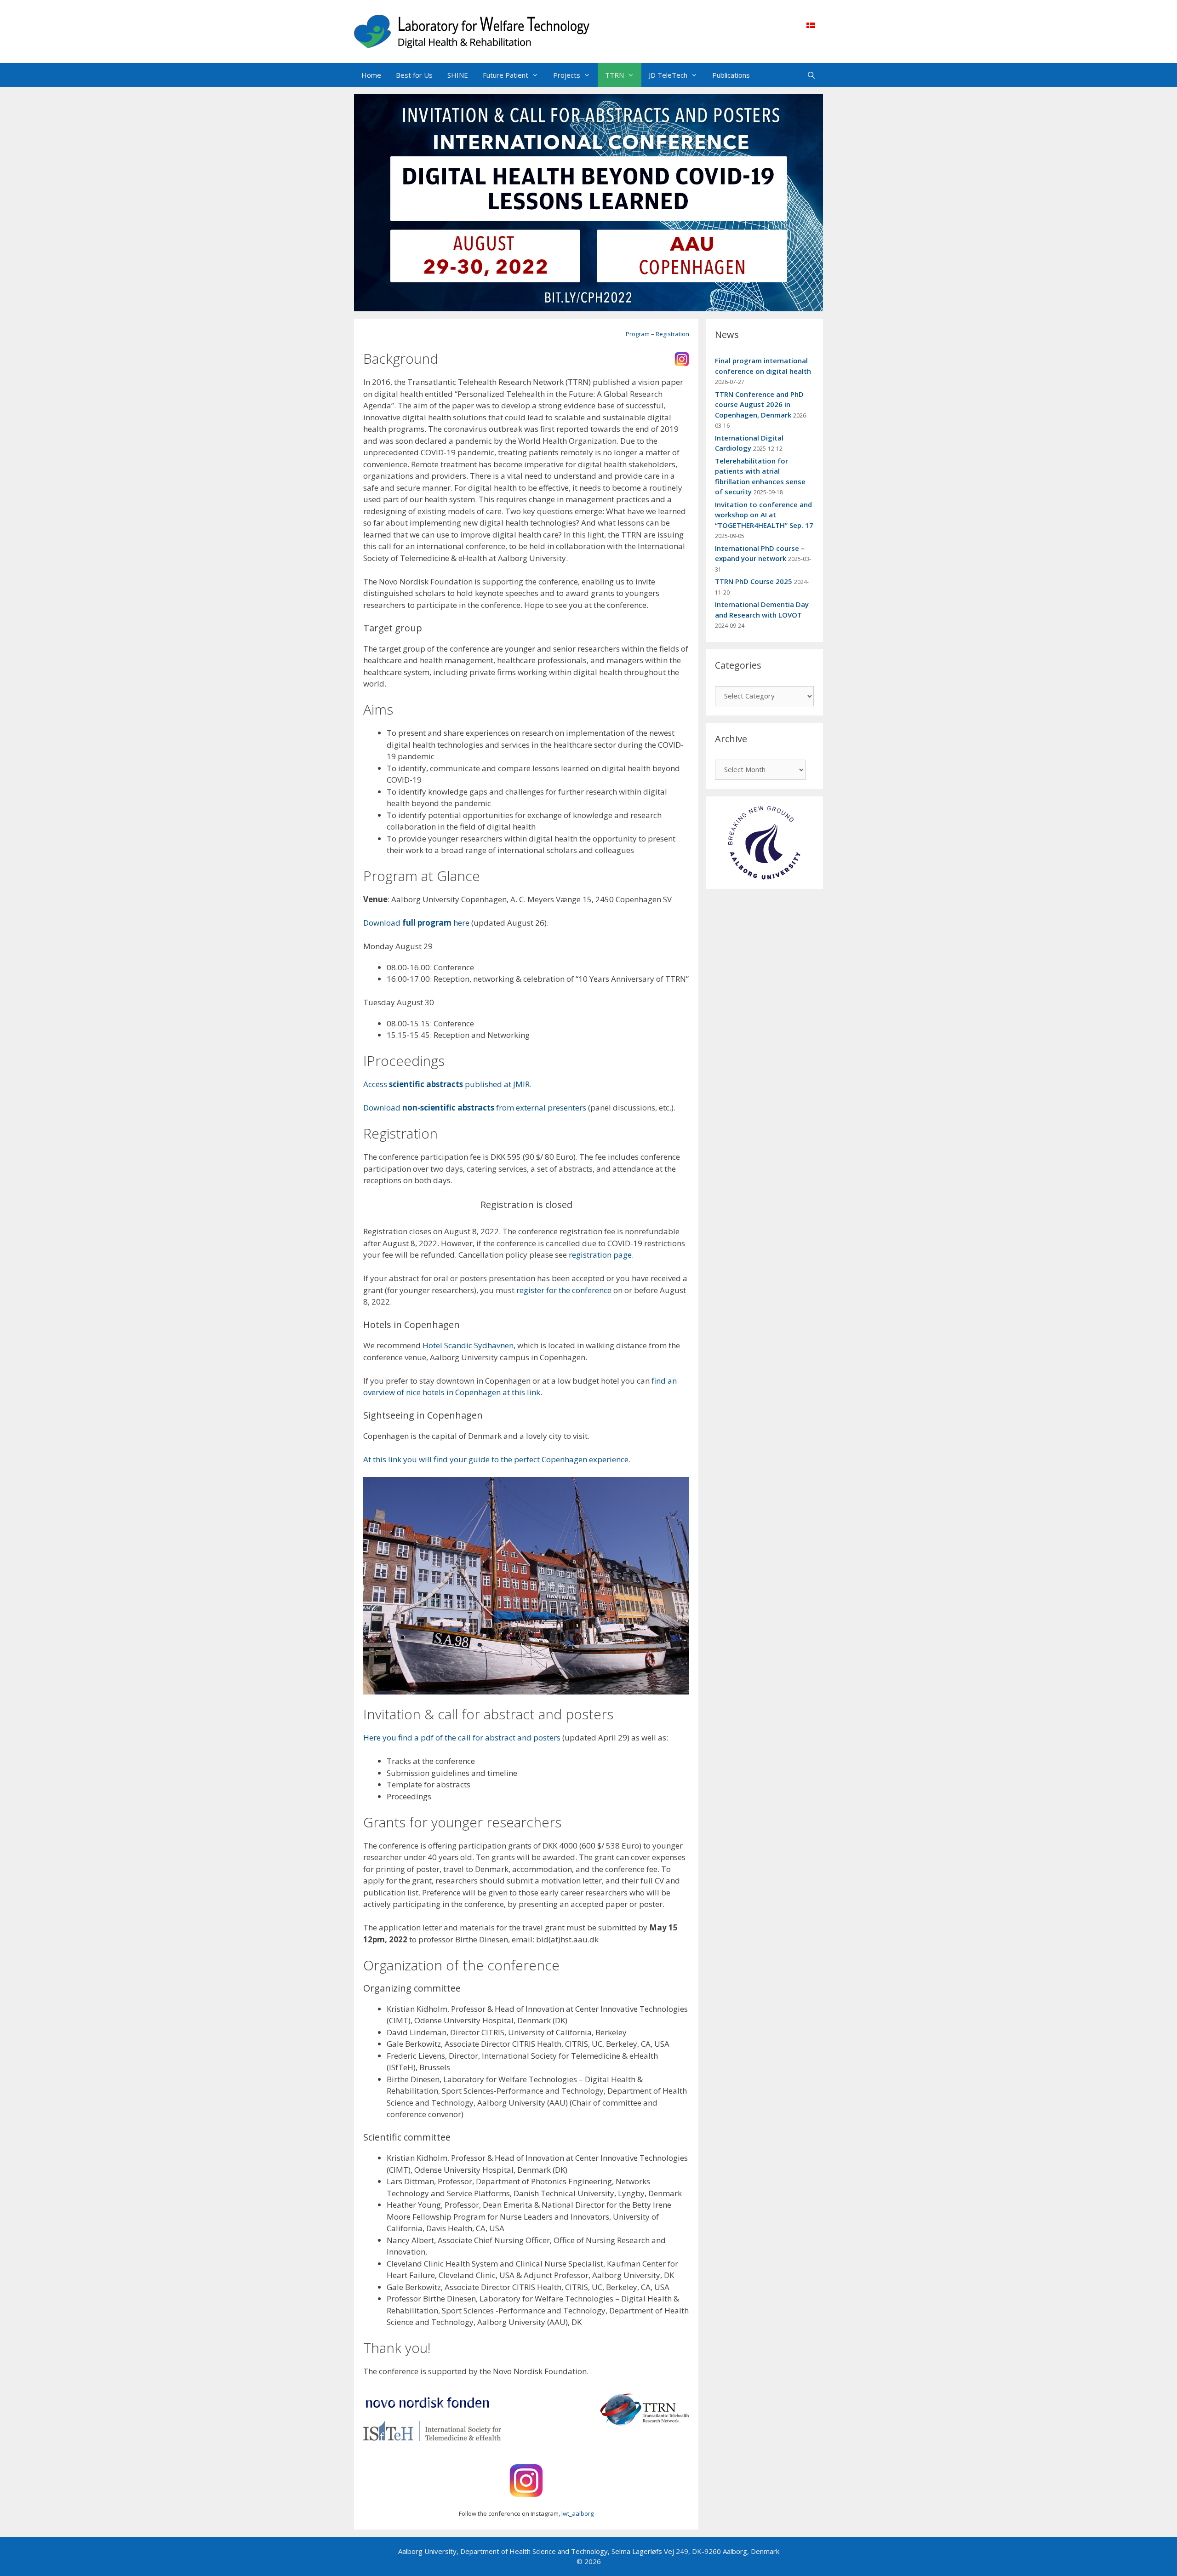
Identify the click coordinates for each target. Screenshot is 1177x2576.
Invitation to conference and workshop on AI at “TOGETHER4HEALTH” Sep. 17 (764, 515)
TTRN (614, 75)
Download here (416, 923)
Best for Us (414, 75)
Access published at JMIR (446, 1084)
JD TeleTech (668, 75)
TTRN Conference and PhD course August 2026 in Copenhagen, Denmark (759, 404)
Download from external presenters (475, 1108)
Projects (567, 75)
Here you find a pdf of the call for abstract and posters (462, 1737)
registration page (600, 1255)
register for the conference (564, 1290)
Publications (731, 75)
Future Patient (506, 75)
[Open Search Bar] (811, 75)
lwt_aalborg (577, 2513)
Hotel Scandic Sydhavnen (468, 1345)
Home (371, 75)
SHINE (458, 75)
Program (638, 334)
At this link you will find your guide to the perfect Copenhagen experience (496, 1459)
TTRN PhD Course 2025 (754, 581)
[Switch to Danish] (811, 25)
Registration (672, 334)
